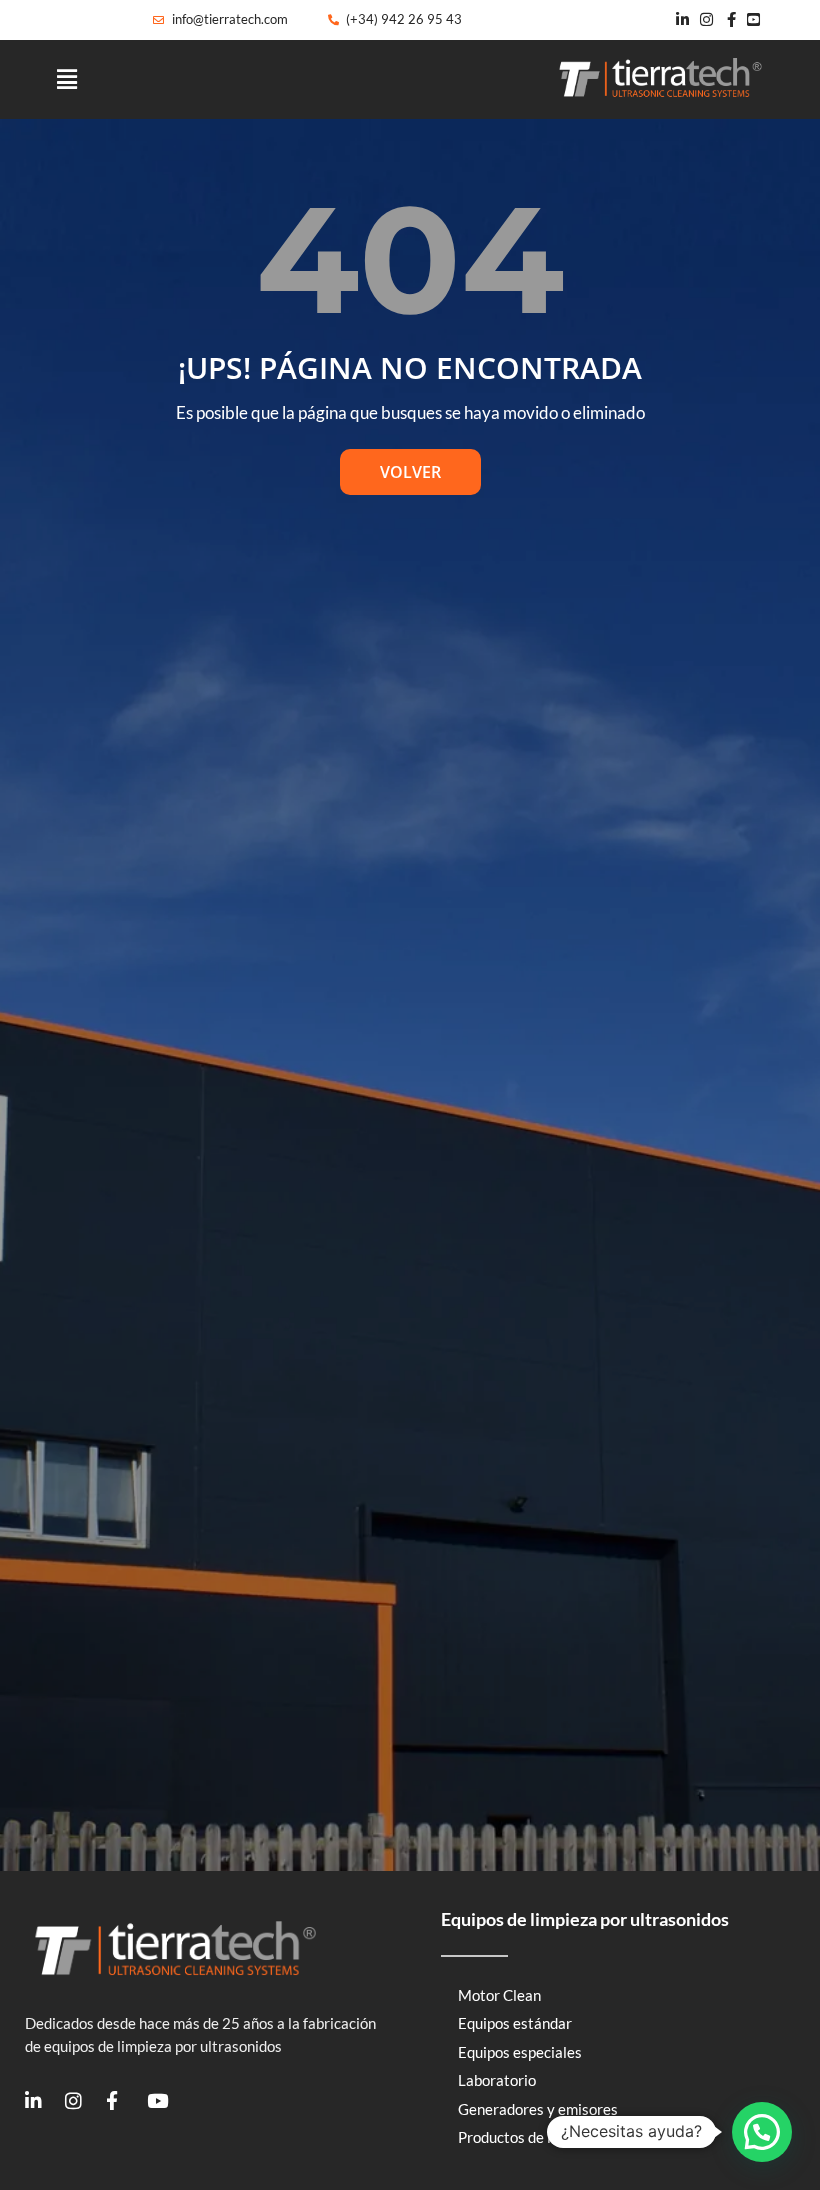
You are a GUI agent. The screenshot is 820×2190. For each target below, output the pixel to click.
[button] (67, 79)
